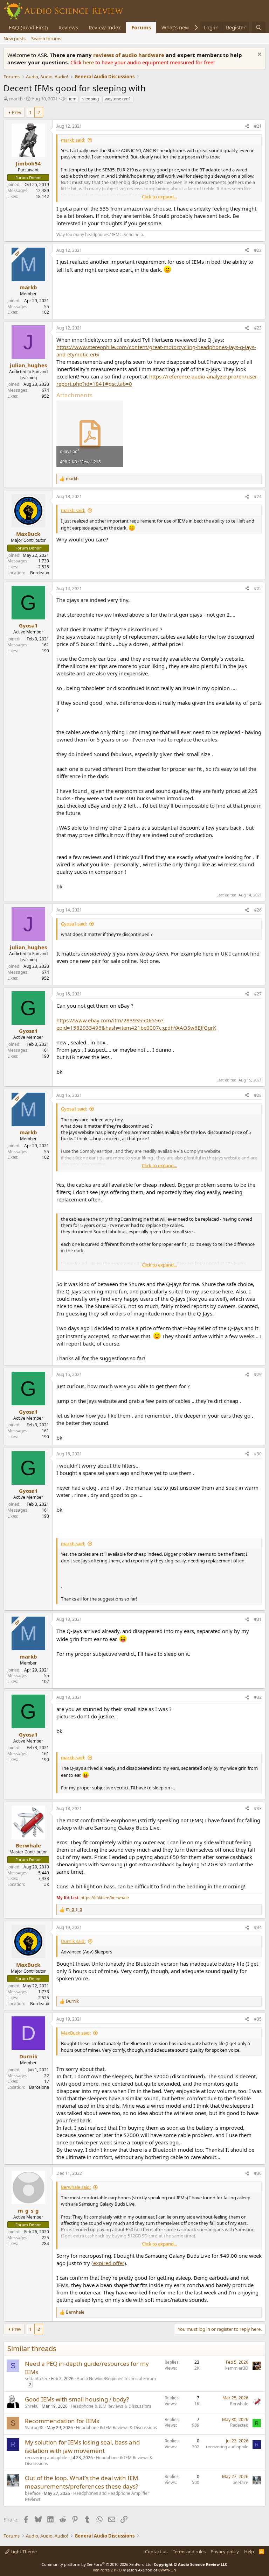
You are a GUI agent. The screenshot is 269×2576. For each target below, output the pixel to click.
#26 (258, 910)
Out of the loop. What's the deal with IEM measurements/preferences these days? (81, 2482)
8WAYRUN (167, 2570)
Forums (141, 27)
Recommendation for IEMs (62, 2421)
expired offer (109, 2263)
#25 (258, 588)
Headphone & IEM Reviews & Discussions (111, 2406)
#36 (258, 2173)
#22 (258, 250)
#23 (258, 328)
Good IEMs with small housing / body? (77, 2399)
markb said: (73, 140)
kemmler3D (237, 2368)
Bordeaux (40, 573)
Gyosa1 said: (74, 924)
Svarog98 (34, 2428)
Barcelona (39, 2087)
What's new (175, 27)
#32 (258, 1697)
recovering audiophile (46, 2458)
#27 (258, 994)
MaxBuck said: (76, 2033)
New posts (15, 38)
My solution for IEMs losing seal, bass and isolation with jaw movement (82, 2446)
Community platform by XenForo (97, 2564)
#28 (258, 1095)
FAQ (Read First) (28, 27)
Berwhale (239, 2404)
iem (73, 99)
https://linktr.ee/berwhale (105, 1898)
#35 (258, 2019)
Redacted (239, 2425)
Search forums (46, 38)
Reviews (68, 27)
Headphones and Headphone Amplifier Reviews (87, 2496)
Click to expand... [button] (159, 197)
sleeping (91, 99)
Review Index (105, 27)
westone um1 (118, 99)
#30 (258, 1454)
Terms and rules (189, 2552)
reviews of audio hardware (129, 55)
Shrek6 (32, 2406)
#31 (258, 1619)
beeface (33, 2493)
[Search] (259, 27)
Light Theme (23, 2552)
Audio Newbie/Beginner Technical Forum (116, 2379)
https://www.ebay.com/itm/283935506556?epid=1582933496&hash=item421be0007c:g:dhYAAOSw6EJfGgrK (136, 1024)
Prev (17, 112)
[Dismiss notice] (259, 55)
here (89, 62)
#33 (258, 1808)
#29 (258, 1374)
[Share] (247, 126)
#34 (258, 1927)
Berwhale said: (76, 2187)
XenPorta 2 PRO (107, 2570)
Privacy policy (225, 2552)
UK (46, 1884)
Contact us (156, 2552)
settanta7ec (36, 2379)
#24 (258, 496)
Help (249, 2552)
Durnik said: (73, 1941)
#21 (258, 126)
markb (16, 99)
